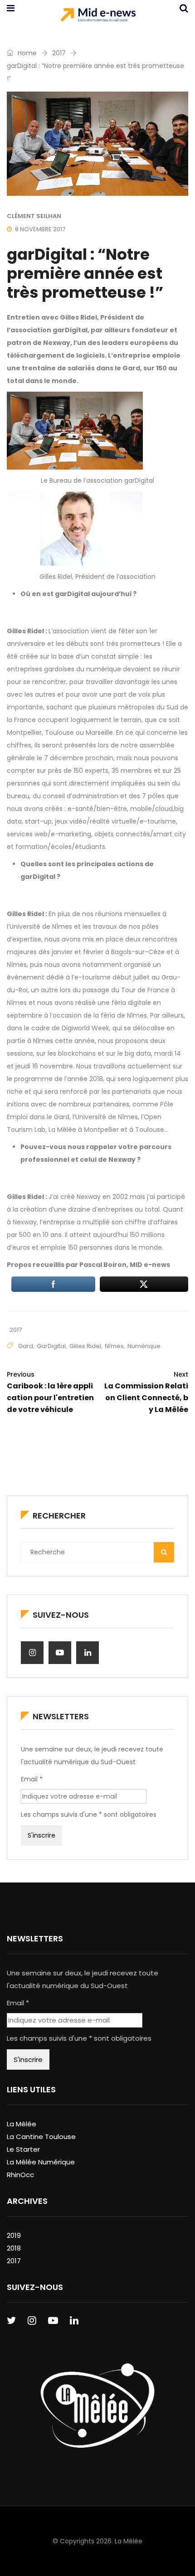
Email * (32, 1779)
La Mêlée (22, 2124)
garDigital (51, 1346)
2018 (14, 2248)
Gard (26, 1346)
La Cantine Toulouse (41, 2137)
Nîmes (114, 1346)
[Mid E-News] (98, 16)
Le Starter (23, 2149)
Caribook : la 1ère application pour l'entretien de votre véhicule (50, 1392)
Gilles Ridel (85, 1346)
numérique (144, 1346)
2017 (59, 53)
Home (26, 53)
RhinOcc (20, 2175)
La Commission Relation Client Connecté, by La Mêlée (146, 1392)
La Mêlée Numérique (41, 2162)
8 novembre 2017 (40, 229)
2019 (14, 2235)
